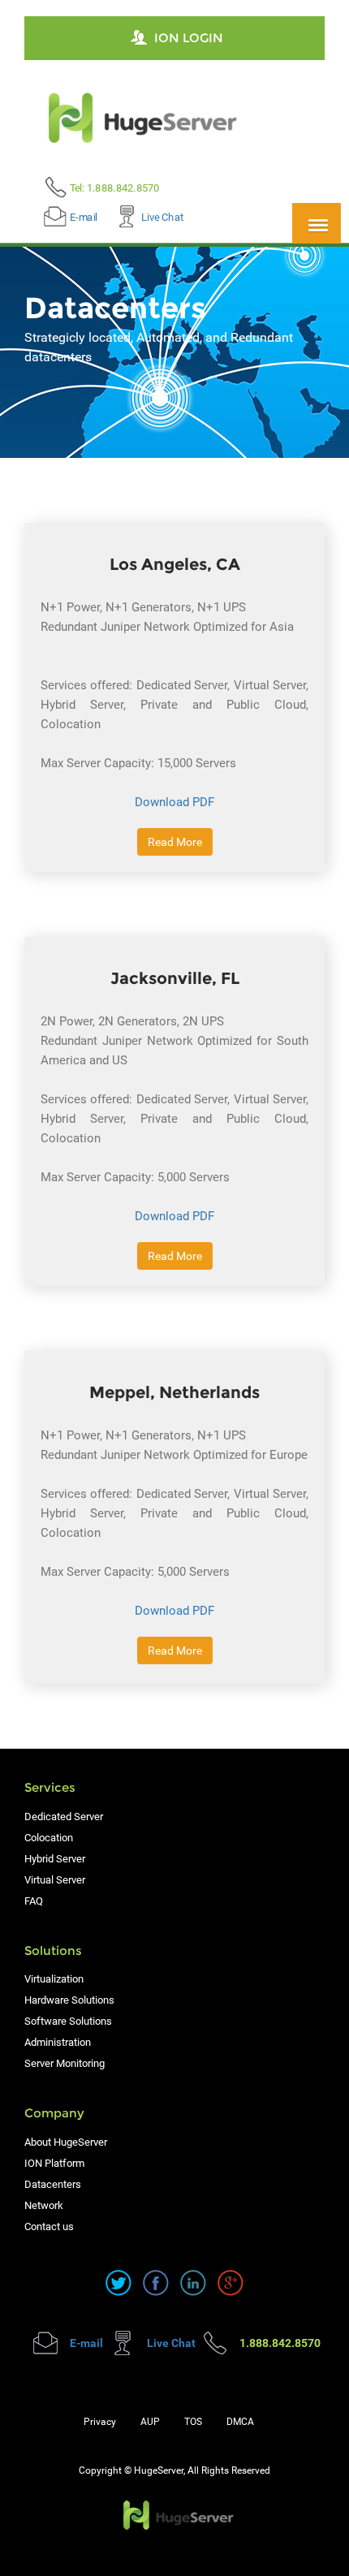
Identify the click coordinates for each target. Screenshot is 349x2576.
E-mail (84, 217)
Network (44, 2205)
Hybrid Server (55, 1859)
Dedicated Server (64, 1817)
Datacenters (53, 2184)
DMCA (240, 2422)
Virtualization (54, 1979)
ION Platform (54, 2163)
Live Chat (162, 217)
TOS (193, 2422)
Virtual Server (55, 1880)
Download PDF (174, 802)
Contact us (49, 2226)
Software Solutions (68, 2021)
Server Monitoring (65, 2063)
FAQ (34, 1901)
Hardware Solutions (69, 2000)
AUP (150, 2422)
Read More (175, 842)
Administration (58, 2042)
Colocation (49, 1838)
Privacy (100, 2422)
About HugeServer (66, 2142)
